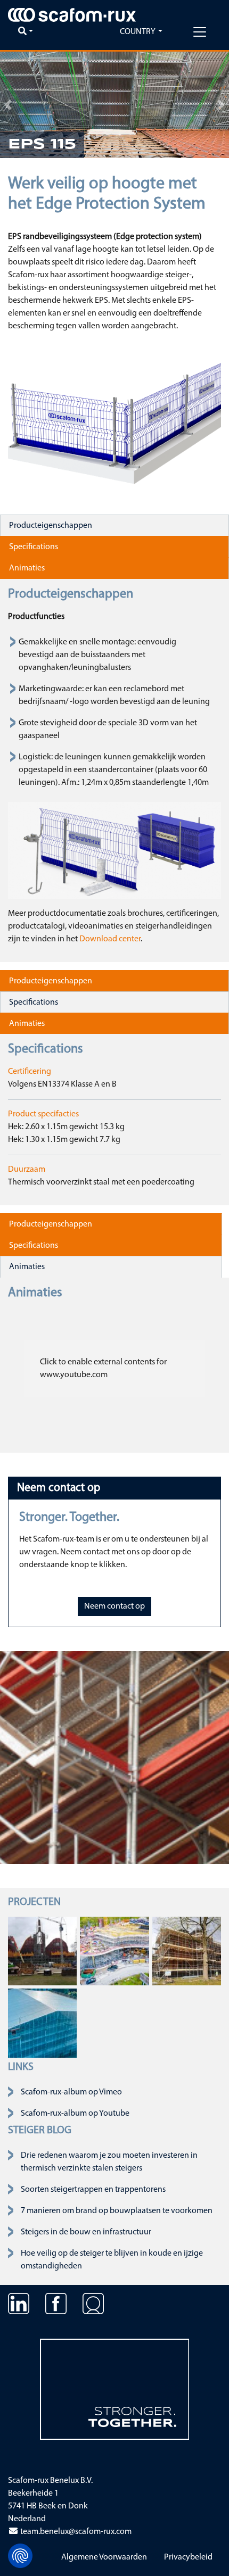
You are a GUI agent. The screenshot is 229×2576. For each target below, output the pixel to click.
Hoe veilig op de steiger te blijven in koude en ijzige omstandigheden (112, 2260)
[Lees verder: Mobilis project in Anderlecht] (114, 1951)
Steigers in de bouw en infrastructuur (86, 2232)
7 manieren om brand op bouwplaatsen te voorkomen (117, 2211)
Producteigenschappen (51, 526)
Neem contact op (114, 1606)
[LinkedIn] (19, 2312)
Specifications (34, 547)
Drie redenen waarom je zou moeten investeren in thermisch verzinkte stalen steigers (109, 2162)
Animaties (27, 568)
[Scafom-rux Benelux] (72, 15)
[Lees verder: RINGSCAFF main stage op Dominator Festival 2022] (42, 1951)
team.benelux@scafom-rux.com (75, 2532)
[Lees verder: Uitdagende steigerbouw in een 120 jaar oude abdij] (187, 1951)
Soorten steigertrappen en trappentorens (93, 2190)
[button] (8, 105)
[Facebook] (56, 2312)
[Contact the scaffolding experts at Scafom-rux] (93, 2312)
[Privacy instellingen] (20, 2556)
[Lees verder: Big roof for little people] (42, 2023)
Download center (110, 939)
